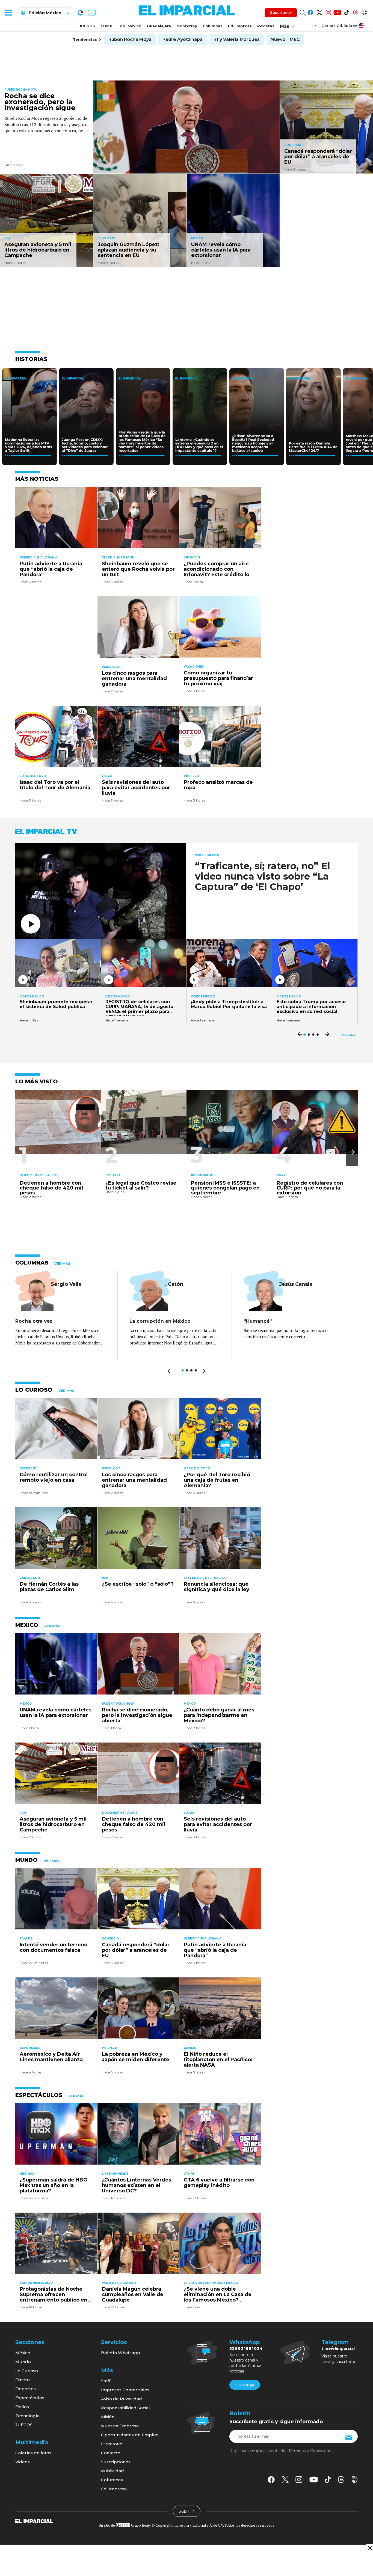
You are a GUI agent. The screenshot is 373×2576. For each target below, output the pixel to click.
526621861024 (246, 2348)
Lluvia (107, 776)
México (197, 238)
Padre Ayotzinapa (183, 39)
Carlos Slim (30, 1578)
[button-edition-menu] (317, 25)
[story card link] (187, 127)
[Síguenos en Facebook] (310, 12)
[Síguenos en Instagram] (328, 12)
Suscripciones (116, 2462)
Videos (23, 2462)
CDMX (106, 26)
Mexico (190, 1704)
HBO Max (27, 2174)
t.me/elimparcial (338, 2348)
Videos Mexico (207, 855)
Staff (106, 2381)
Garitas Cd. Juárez (339, 26)
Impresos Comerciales (125, 2390)
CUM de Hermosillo (36, 2283)
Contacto (111, 2453)
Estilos (22, 2407)
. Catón (174, 1284)
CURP (281, 1175)
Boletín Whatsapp (121, 2353)
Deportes (26, 2389)
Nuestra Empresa (120, 2426)
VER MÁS (62, 1264)
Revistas (266, 26)
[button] (352, 1152)
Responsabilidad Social (125, 2408)
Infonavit (192, 558)
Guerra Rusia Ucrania (39, 558)
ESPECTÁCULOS (39, 2095)
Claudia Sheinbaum (118, 558)
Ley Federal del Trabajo (205, 1578)
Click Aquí (245, 2385)
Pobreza (109, 2048)
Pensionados (203, 1175)
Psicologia (111, 667)
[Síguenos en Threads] (355, 12)
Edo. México (129, 26)
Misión (108, 2417)
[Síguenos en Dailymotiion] (355, 2480)
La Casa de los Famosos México (211, 2283)
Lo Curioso (27, 2371)
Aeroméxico (30, 2048)
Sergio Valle (66, 1284)
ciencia (190, 2048)
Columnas (213, 26)
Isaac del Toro (33, 776)
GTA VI (189, 2174)
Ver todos (348, 1035)
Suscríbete (281, 13)
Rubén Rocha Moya (130, 39)
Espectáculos (30, 2398)
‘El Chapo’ (106, 238)
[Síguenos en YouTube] (337, 12)
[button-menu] (8, 13)
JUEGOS (87, 26)
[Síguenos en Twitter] (319, 12)
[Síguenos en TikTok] (346, 12)
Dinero (23, 2380)
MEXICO (27, 1625)
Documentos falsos (39, 1175)
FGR (8, 238)
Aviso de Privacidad (122, 2399)
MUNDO (26, 1860)
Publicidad (113, 2471)
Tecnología (27, 2416)
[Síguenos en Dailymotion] (364, 12)
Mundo (23, 2362)
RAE (105, 1578)
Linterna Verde (115, 2174)
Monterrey (187, 26)
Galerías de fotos (33, 2453)
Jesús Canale (296, 1284)
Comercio (293, 145)
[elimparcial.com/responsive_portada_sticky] (370, 2548)
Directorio (112, 2444)
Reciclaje (28, 1468)
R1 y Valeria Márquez (237, 39)
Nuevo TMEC (285, 39)
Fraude (26, 1939)
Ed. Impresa (240, 26)
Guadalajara (159, 26)
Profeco (191, 776)
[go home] (34, 2521)
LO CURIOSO (34, 1390)
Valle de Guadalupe (119, 2283)
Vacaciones (194, 667)
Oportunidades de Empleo (130, 2435)
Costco (113, 1175)
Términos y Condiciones (311, 2451)
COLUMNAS (32, 1263)
